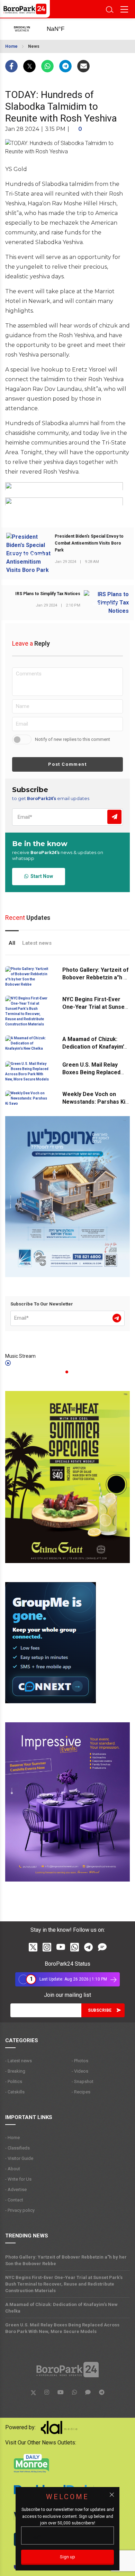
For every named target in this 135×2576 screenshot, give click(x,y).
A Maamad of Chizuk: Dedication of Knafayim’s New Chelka (94, 1047)
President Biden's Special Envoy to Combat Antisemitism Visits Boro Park (89, 543)
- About (13, 2169)
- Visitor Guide (19, 2158)
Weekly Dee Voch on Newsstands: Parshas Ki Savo (94, 1102)
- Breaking (15, 2071)
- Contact (14, 2200)
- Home (12, 2138)
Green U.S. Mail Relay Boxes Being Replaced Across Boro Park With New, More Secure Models (62, 2328)
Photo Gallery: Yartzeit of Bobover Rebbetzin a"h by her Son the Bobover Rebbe (66, 2260)
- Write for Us (18, 2179)
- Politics (14, 2081)
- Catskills (15, 2092)
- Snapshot (83, 2081)
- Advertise (16, 2189)
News (34, 46)
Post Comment (67, 764)
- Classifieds (17, 2148)
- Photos (80, 2061)
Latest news (37, 943)
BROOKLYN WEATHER (62, 29)
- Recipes (81, 2092)
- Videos (80, 2071)
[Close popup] (112, 2495)
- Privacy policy (20, 2210)
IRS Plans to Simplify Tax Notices (48, 594)
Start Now (41, 876)
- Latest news (19, 2061)
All (12, 943)
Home (11, 46)
